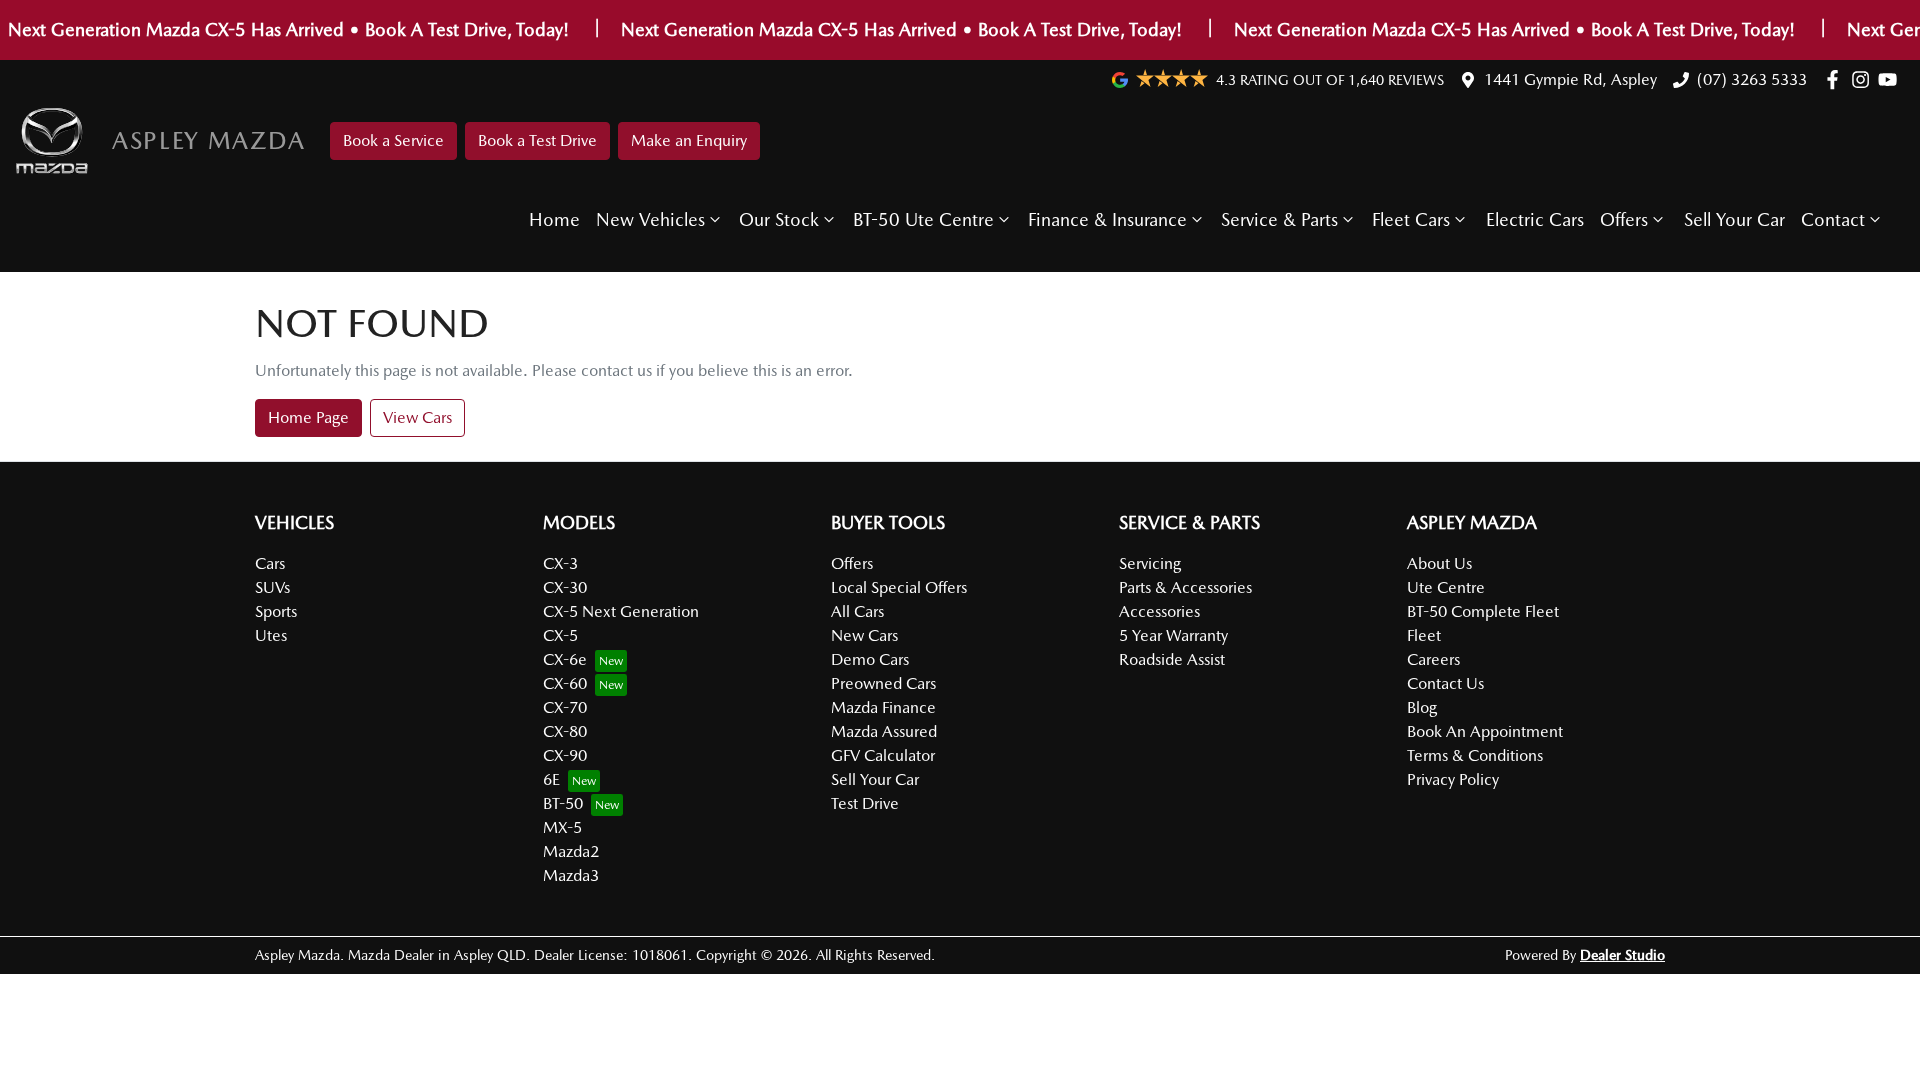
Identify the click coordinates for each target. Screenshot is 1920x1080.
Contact (1833, 219)
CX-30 (565, 587)
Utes (271, 635)
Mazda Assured (884, 731)
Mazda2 (571, 851)
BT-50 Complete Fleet (1483, 611)
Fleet (1424, 635)
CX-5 (560, 635)
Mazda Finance (883, 707)
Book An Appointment (1485, 731)
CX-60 (565, 683)
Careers (1433, 659)
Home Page (308, 417)
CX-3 (560, 563)
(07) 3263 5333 (1752, 79)
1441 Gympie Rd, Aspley (1570, 79)
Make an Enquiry (689, 140)
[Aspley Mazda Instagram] (1864, 79)
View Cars (417, 417)
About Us (1439, 563)
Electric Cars (1535, 219)
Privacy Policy (1453, 779)
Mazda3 (571, 875)
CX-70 (565, 707)
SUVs (272, 587)
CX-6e (565, 659)
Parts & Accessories (1185, 587)
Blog (1422, 707)
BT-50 (563, 803)
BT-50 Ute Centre (923, 219)
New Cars (864, 635)
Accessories (1159, 611)
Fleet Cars (1411, 219)
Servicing (1150, 563)
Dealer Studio (1622, 955)
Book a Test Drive (537, 140)
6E (551, 779)
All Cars (857, 611)
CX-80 (565, 731)
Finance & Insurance (1107, 219)
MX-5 (562, 827)
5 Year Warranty (1173, 635)
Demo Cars (870, 659)
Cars (270, 563)
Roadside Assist (1172, 659)
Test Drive (865, 803)
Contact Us (1445, 683)
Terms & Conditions (1475, 755)
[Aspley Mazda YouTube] (1891, 79)
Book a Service (393, 140)
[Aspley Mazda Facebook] (1836, 79)
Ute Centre (1446, 587)
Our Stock (779, 219)
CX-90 (565, 755)
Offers (1624, 219)
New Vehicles (650, 219)
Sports (276, 611)
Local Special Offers (899, 587)
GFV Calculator (883, 755)
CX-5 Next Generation (621, 611)
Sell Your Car (1734, 219)
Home (554, 219)
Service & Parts (1279, 219)
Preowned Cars (883, 683)
